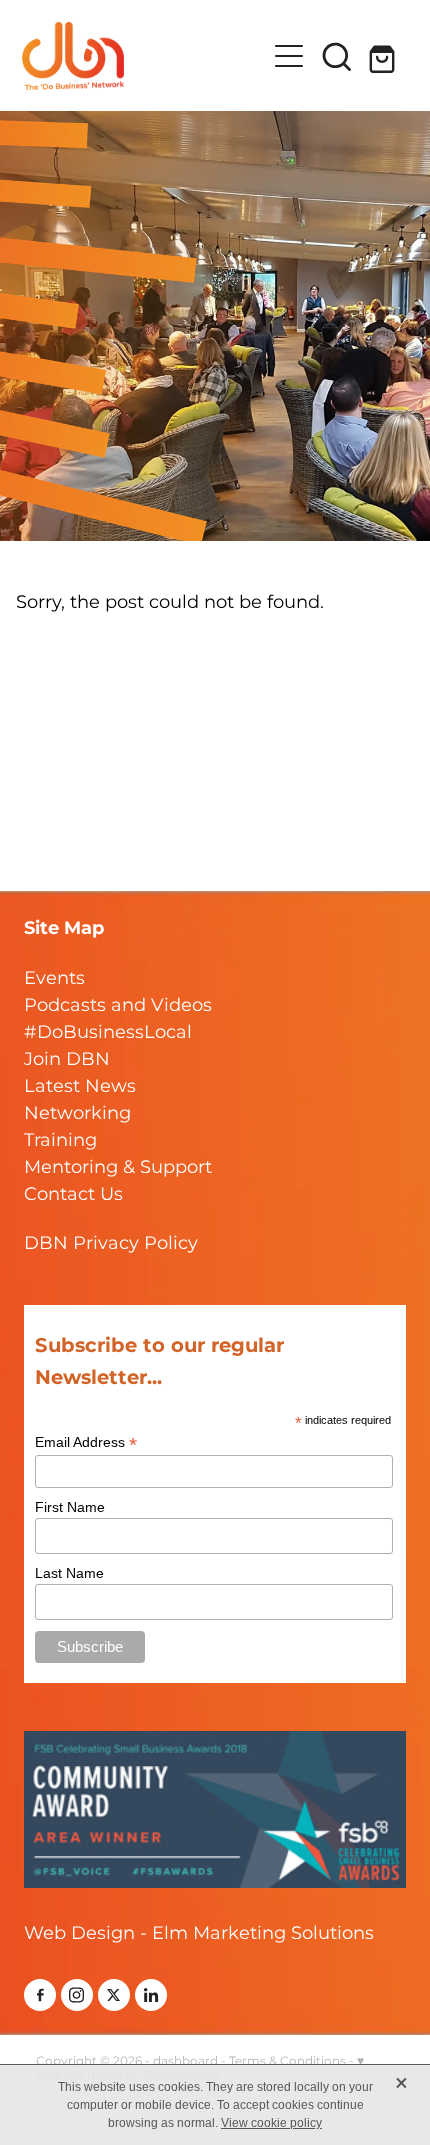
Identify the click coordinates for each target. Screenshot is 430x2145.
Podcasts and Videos (118, 1005)
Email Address (86, 1442)
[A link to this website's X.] (114, 1995)
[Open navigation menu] (289, 56)
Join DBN (67, 1059)
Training (60, 1140)
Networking (77, 1113)
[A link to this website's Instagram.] (77, 1995)
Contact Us (73, 1194)
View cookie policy (271, 2123)
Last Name (69, 1573)
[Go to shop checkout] (385, 56)
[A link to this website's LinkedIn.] (151, 1995)
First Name (70, 1507)
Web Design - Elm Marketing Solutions (199, 1933)
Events (54, 978)
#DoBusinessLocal (108, 1032)
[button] (337, 56)
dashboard (185, 2061)
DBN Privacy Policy (111, 1243)
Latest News (80, 1086)
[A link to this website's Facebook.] (40, 1995)
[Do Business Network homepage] (143, 56)
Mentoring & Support (118, 1167)
